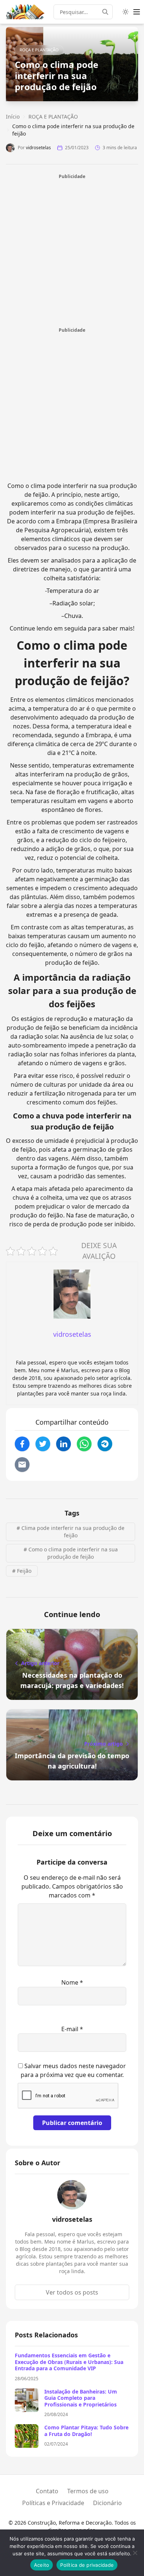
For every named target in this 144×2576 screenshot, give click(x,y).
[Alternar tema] (126, 12)
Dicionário (107, 2503)
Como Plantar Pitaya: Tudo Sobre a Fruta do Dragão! (86, 2431)
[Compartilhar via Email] (22, 1465)
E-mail (72, 2029)
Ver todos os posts (72, 2292)
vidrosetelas (38, 148)
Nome (72, 1982)
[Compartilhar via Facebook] (22, 1444)
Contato (47, 2491)
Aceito (42, 2565)
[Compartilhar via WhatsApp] (84, 1444)
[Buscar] (107, 12)
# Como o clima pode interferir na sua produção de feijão (71, 1553)
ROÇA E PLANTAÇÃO (39, 50)
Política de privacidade (87, 2565)
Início (13, 117)
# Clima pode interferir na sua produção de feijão (71, 1532)
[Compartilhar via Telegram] (105, 1444)
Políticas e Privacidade (53, 2503)
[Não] (135, 2553)
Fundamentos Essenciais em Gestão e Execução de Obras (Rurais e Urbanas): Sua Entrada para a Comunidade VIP (69, 2362)
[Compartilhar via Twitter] (43, 1444)
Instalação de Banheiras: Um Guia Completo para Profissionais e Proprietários (81, 2398)
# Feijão (22, 1571)
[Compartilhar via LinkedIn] (64, 1444)
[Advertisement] (72, 252)
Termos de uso (88, 2491)
